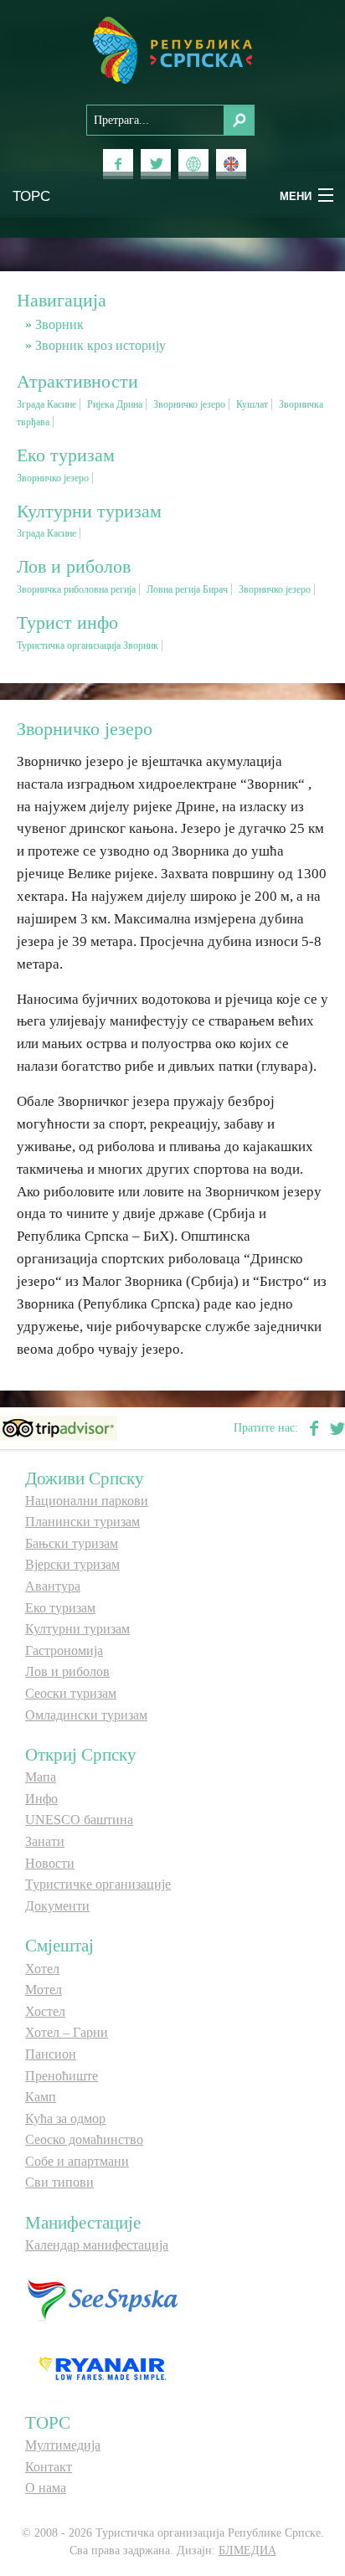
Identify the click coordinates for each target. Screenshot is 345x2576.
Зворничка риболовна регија (76, 589)
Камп (41, 2097)
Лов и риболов (67, 1671)
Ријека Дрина (115, 404)
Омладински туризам (86, 1715)
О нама (46, 2488)
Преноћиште (62, 2076)
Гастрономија (64, 1650)
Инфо (41, 1799)
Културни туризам (77, 1629)
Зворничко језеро (189, 404)
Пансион (51, 2054)
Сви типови (59, 2182)
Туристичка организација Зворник (88, 645)
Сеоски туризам (71, 1693)
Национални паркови (87, 1501)
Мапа (41, 1777)
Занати (45, 1841)
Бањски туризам (72, 1543)
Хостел (45, 2011)
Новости (50, 1863)
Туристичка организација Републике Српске (172, 50)
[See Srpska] (102, 2299)
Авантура (53, 1586)
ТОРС (31, 195)
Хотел (42, 1969)
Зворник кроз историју (100, 345)
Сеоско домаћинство (84, 2139)
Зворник (59, 324)
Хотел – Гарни (67, 2032)
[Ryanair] (102, 2368)
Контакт (49, 2467)
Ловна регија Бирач (187, 589)
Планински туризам (82, 1522)
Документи (57, 1906)
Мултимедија (63, 2445)
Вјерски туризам (72, 1564)
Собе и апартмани (77, 2161)
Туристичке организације (98, 1884)
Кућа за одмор (65, 2118)
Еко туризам (60, 1608)
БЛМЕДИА (247, 2550)
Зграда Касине (46, 404)
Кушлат (252, 404)
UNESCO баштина (79, 1820)
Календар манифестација (97, 2245)
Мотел (44, 1990)
